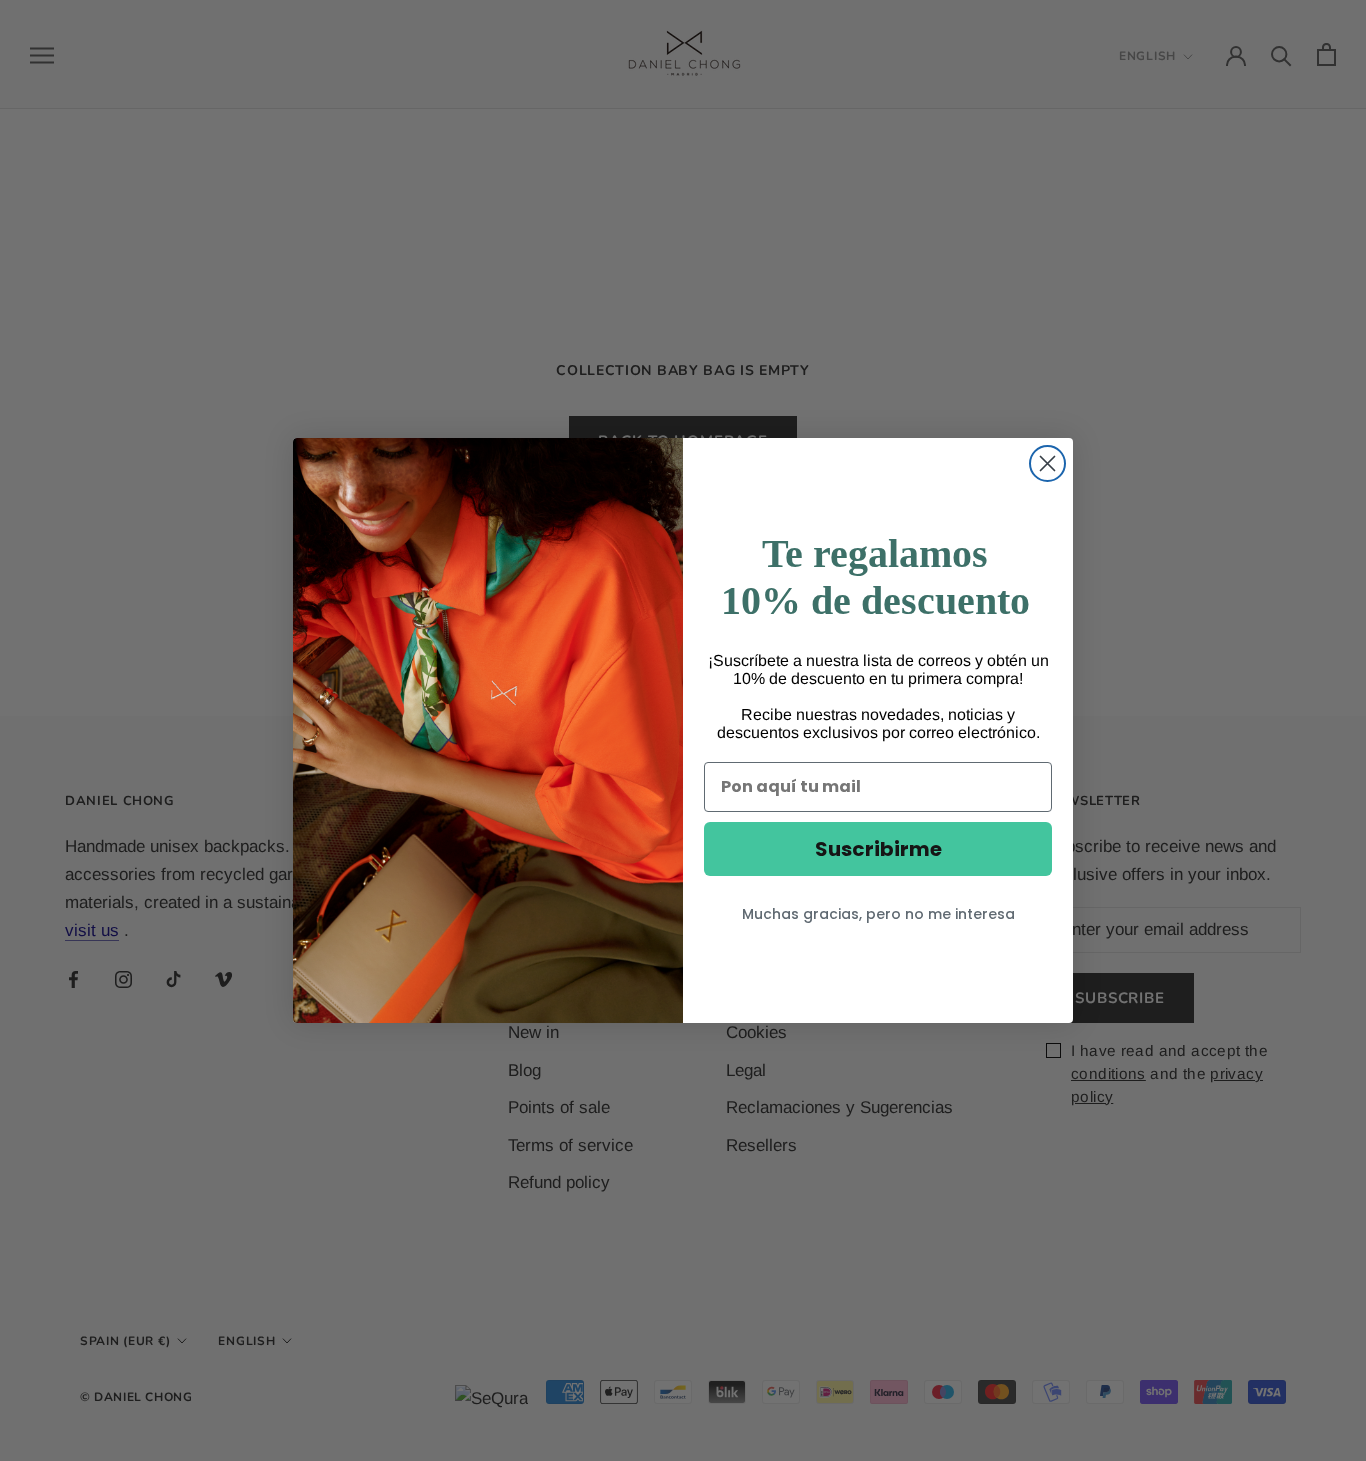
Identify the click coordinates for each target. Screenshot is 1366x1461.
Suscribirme (878, 849)
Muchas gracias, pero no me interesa (878, 914)
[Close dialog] (1047, 463)
